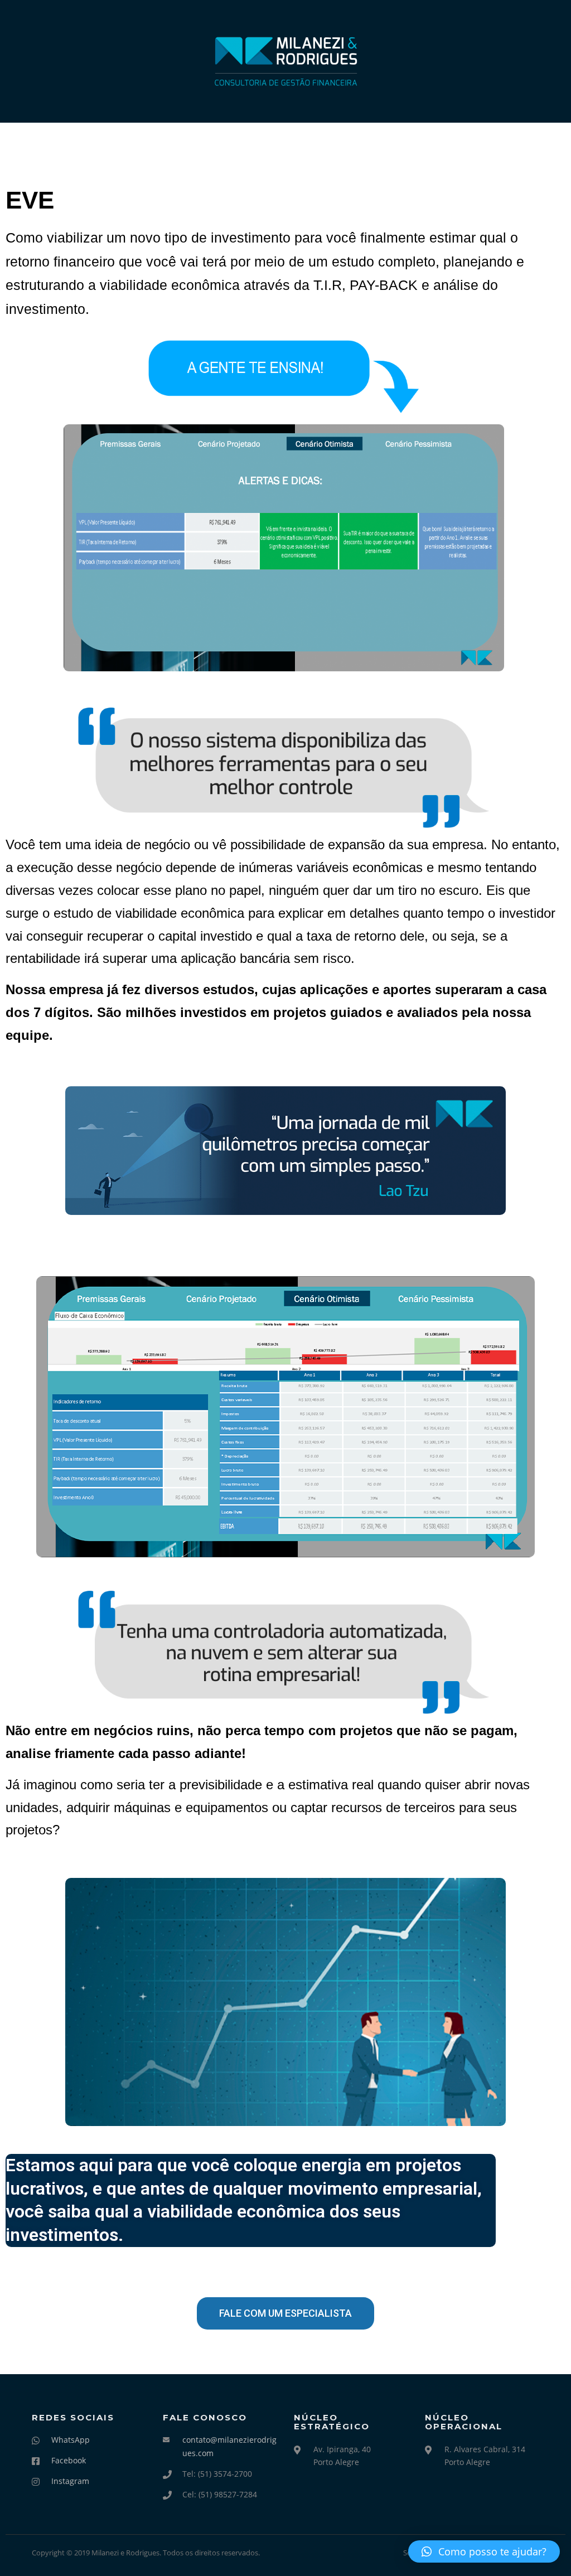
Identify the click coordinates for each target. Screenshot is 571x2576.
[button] (484, 2551)
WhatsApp (71, 2440)
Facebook (69, 2460)
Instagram (70, 2481)
